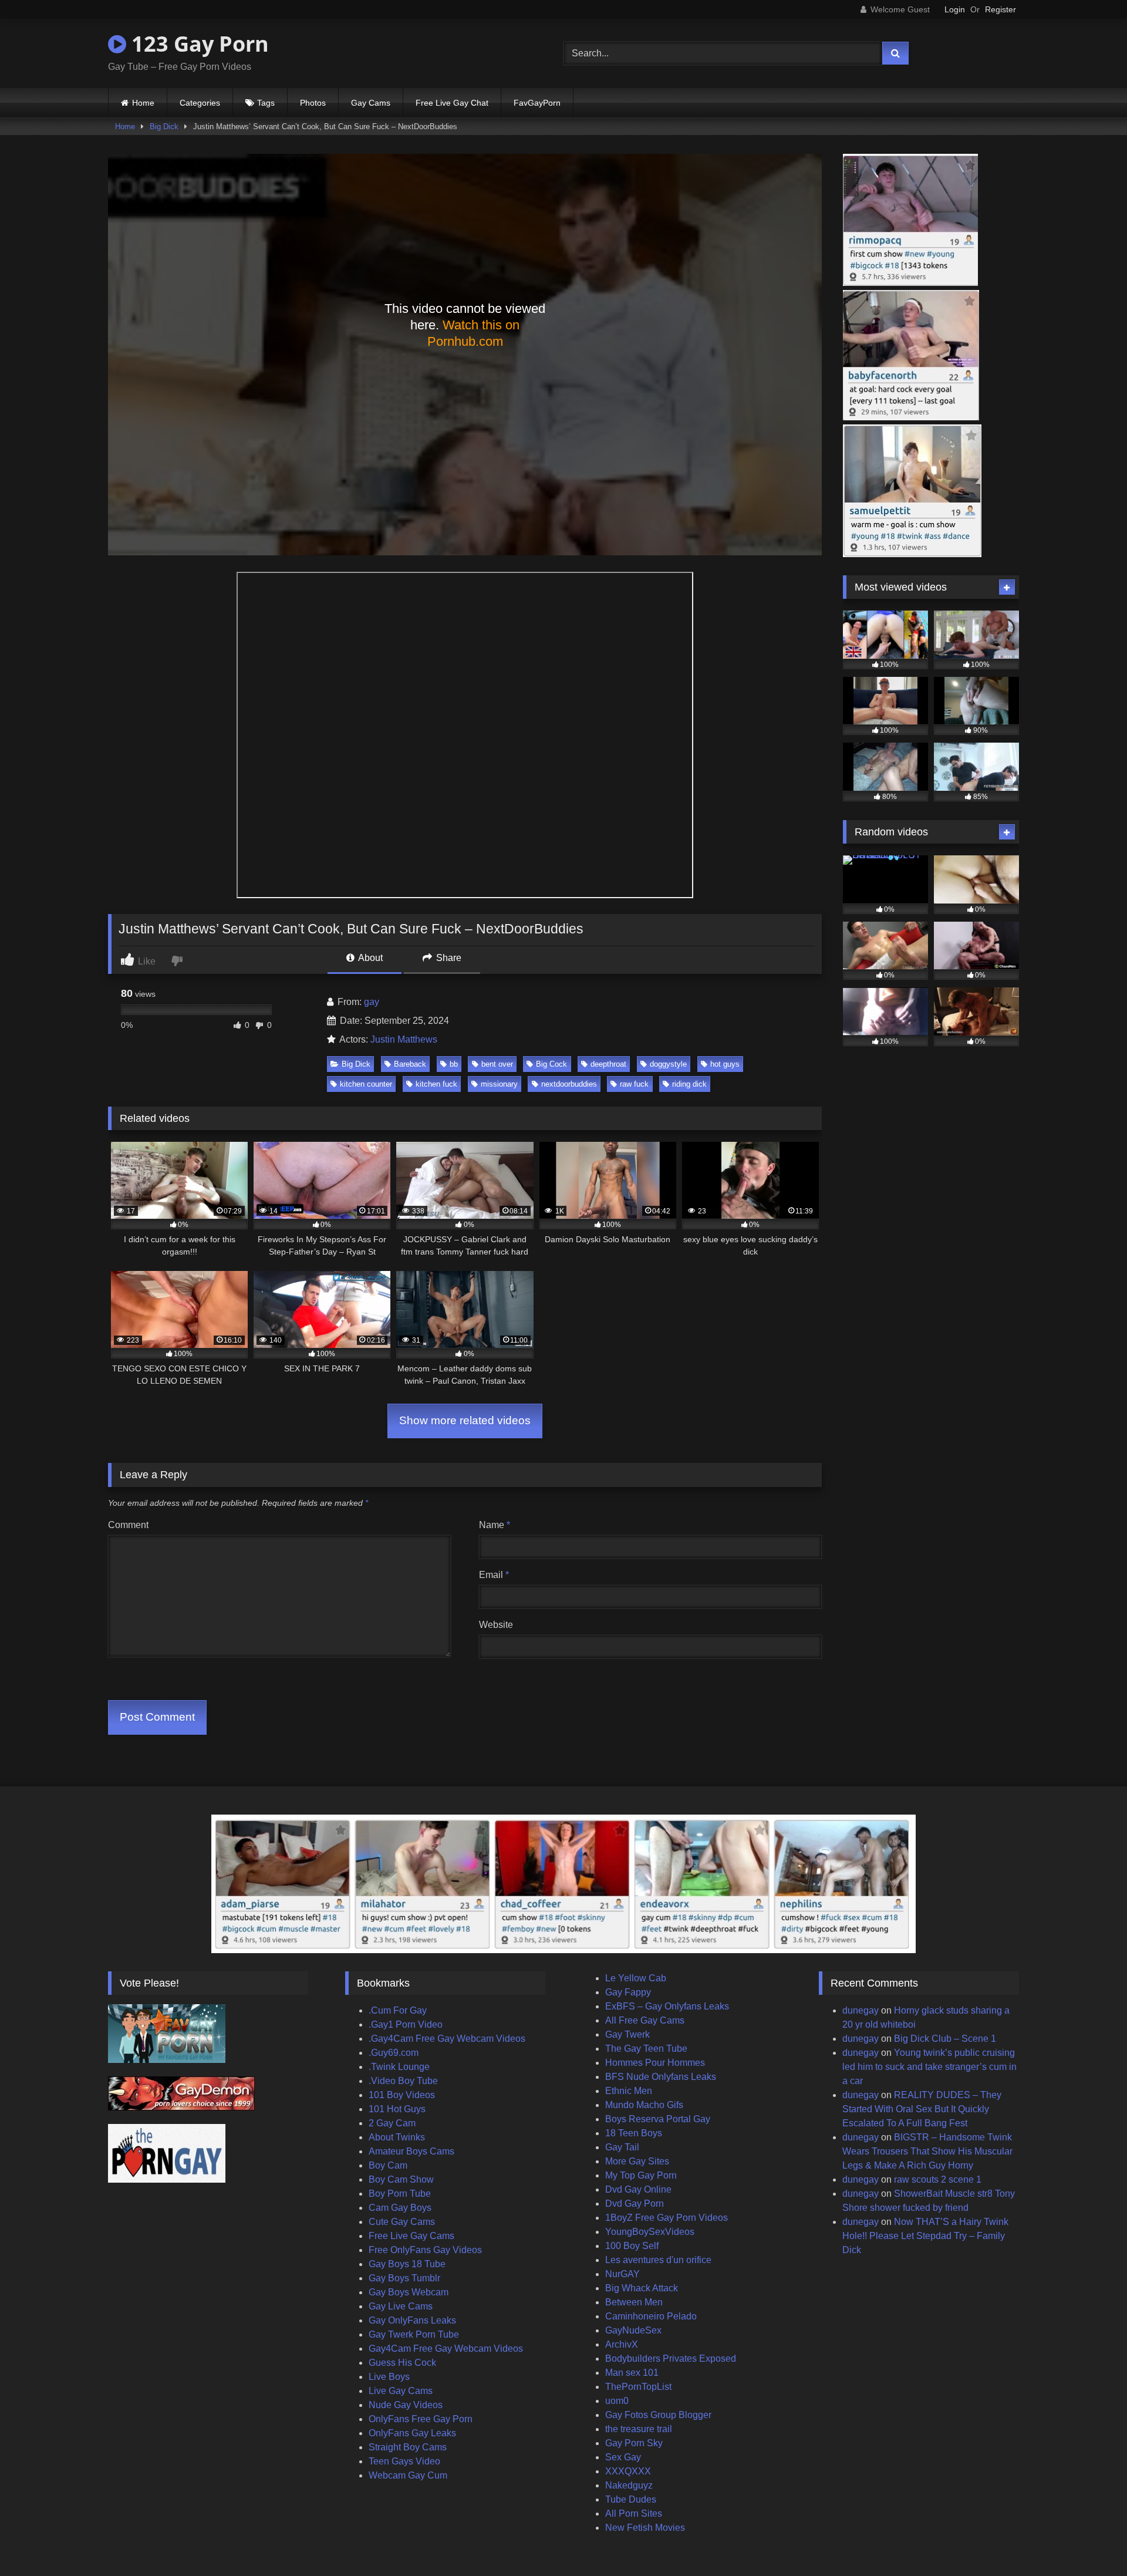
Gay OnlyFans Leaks (412, 2320)
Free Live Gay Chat (452, 103)
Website (496, 1625)
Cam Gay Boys (400, 2208)
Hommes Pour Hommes (655, 2063)
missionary (499, 1084)
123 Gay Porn (198, 44)
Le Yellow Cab (636, 1978)
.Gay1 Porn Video (406, 2024)
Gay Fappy (628, 1992)
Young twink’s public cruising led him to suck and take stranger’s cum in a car (929, 2067)
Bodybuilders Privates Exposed (671, 2358)
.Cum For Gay (398, 2010)
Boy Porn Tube (400, 2194)
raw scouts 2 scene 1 (938, 2179)
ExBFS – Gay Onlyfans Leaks (667, 2006)
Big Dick (164, 127)
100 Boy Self (632, 2246)
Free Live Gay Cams (411, 2236)
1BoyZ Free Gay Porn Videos (667, 2218)
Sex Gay (623, 2457)
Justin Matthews (404, 1039)
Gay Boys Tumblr (404, 2278)
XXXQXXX (628, 2471)
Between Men (634, 2302)
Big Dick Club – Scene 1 (945, 2039)
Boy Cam (388, 2165)
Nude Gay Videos (406, 2405)
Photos (313, 103)
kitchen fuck (436, 1084)
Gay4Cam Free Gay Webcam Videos (446, 2349)
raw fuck (634, 1084)
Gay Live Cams (401, 2306)
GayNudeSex (633, 2330)
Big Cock (551, 1064)
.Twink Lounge (399, 2067)
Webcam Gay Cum (408, 2475)
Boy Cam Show (401, 2179)
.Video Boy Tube (403, 2081)
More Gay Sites (637, 2161)
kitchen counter (366, 1084)
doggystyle (668, 1064)
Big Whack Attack (642, 2288)
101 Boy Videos (402, 2095)
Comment (128, 1525)
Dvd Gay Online (638, 2189)
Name (495, 1525)
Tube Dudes (631, 2499)
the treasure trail (639, 2429)
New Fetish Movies (645, 2528)
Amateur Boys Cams (411, 2151)
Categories (200, 103)
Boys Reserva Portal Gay (658, 2119)
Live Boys (389, 2377)
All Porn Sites (634, 2513)
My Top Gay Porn (641, 2175)
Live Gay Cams (401, 2391)
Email (494, 1575)
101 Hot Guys (397, 2109)
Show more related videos (465, 1420)
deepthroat (608, 1064)
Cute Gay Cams (402, 2222)
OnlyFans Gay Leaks (412, 2433)
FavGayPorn (537, 103)
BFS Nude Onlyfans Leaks (661, 2077)
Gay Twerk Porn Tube (414, 2334)
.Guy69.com (394, 2053)
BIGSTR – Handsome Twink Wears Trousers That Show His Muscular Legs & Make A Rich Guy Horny (927, 2151)
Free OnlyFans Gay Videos (425, 2250)
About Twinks (397, 2137)
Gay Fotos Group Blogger (658, 2415)
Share (448, 958)
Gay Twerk (627, 2034)
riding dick (689, 1084)
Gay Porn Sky (634, 2443)
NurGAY (622, 2274)
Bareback (410, 1064)
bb (454, 1064)
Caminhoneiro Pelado (651, 2316)
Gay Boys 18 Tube (407, 2264)
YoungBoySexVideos (650, 2232)
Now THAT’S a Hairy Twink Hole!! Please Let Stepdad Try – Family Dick (925, 2236)
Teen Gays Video (404, 2461)
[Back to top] (1091, 2541)
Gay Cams (371, 103)
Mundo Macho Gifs (644, 2105)
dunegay (861, 2010)
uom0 (617, 2401)
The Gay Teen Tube (646, 2049)
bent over (497, 1064)
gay (372, 1002)
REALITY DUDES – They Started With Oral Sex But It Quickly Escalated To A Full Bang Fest (922, 2109)
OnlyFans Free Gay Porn (421, 2419)
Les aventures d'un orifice (658, 2260)
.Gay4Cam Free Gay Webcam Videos (447, 2039)
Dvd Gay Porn (635, 2204)
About (370, 958)
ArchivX (622, 2344)
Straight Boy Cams (408, 2447)
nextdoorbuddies (569, 1084)
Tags (266, 103)
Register (1001, 9)
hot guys (725, 1064)
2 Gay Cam (392, 2123)
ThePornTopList (638, 2387)
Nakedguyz (629, 2485)
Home (143, 103)
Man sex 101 (632, 2373)
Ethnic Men (629, 2091)
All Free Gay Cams (645, 2020)
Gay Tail (622, 2147)
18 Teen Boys (634, 2133)
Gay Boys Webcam (409, 2292)
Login (955, 9)
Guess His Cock (402, 2363)
